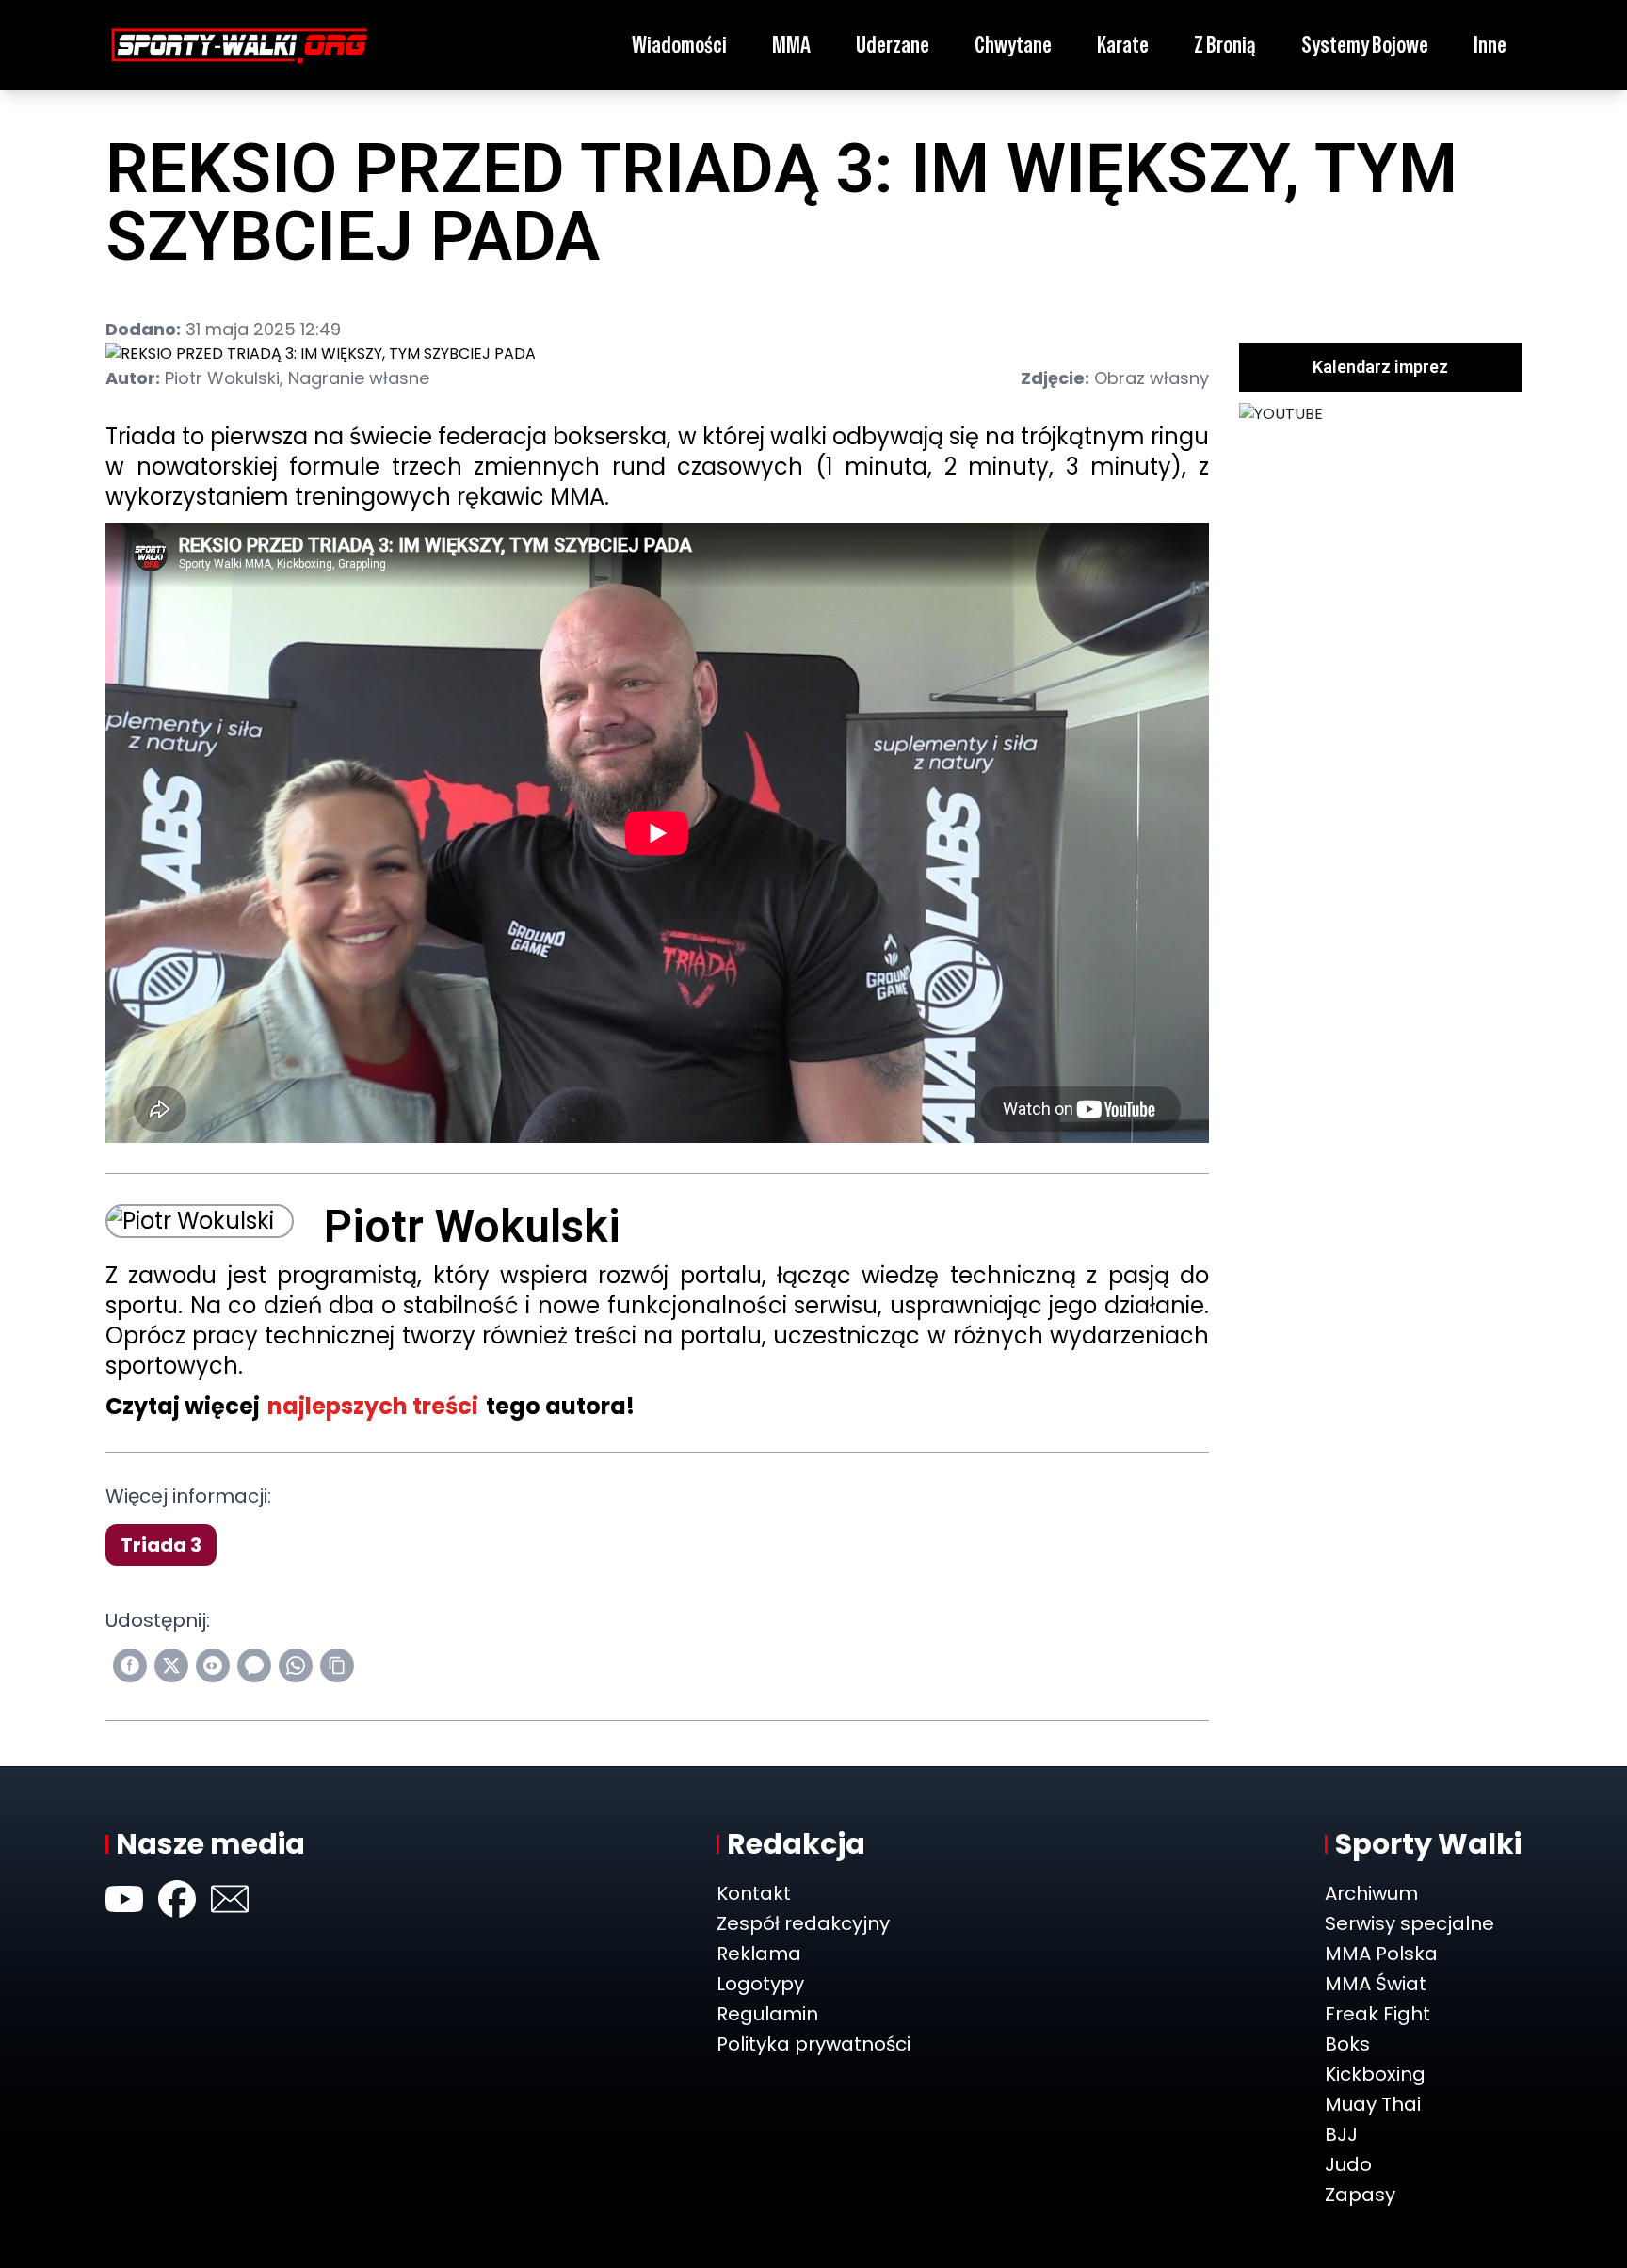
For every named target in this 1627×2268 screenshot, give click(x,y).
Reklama (759, 1954)
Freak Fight (1377, 2014)
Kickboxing (1375, 2074)
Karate (1123, 45)
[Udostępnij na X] (171, 1665)
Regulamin (767, 2014)
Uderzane (893, 45)
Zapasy (1360, 2195)
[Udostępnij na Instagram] (213, 1665)
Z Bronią (1225, 45)
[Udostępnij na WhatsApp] (296, 1665)
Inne (1490, 45)
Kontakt (754, 1893)
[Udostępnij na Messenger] (254, 1665)
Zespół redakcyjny (803, 1923)
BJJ (1341, 2134)
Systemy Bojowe (1365, 45)
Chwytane (1013, 45)
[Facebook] (177, 1899)
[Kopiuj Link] (337, 1665)
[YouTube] (124, 1899)
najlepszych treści (373, 1406)
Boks (1347, 2044)
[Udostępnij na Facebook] (130, 1665)
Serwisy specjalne (1410, 1923)
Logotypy (760, 1984)
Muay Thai (1373, 2104)
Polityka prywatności (813, 2044)
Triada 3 (161, 1545)
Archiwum (1371, 1893)
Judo (1348, 2164)
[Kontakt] (230, 1899)
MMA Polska (1381, 1954)
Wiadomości (679, 45)
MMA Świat (1376, 1984)
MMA (791, 45)
